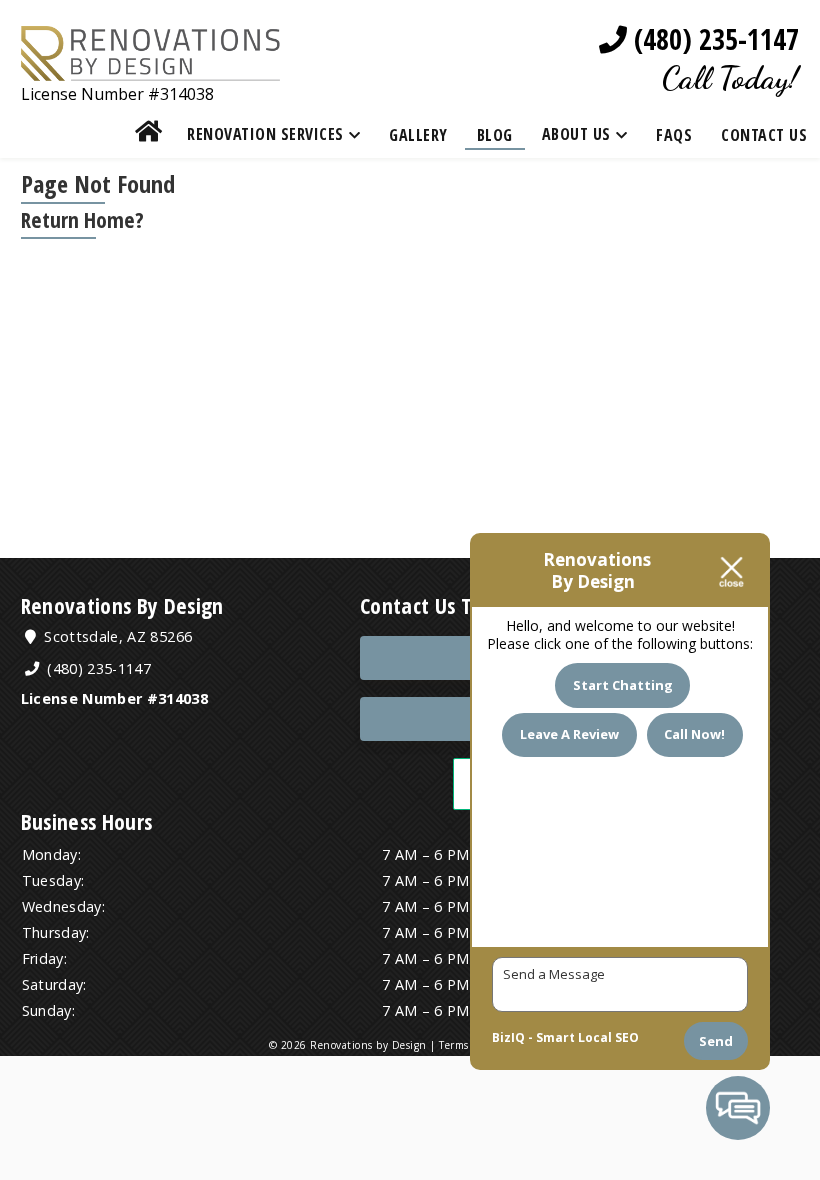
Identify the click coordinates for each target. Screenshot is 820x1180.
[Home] (149, 134)
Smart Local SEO (587, 1037)
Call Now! (694, 734)
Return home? (82, 219)
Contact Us (764, 135)
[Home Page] (151, 67)
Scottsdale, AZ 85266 (116, 636)
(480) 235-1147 (713, 39)
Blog (495, 135)
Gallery (418, 135)
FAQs (674, 135)
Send (716, 1041)
